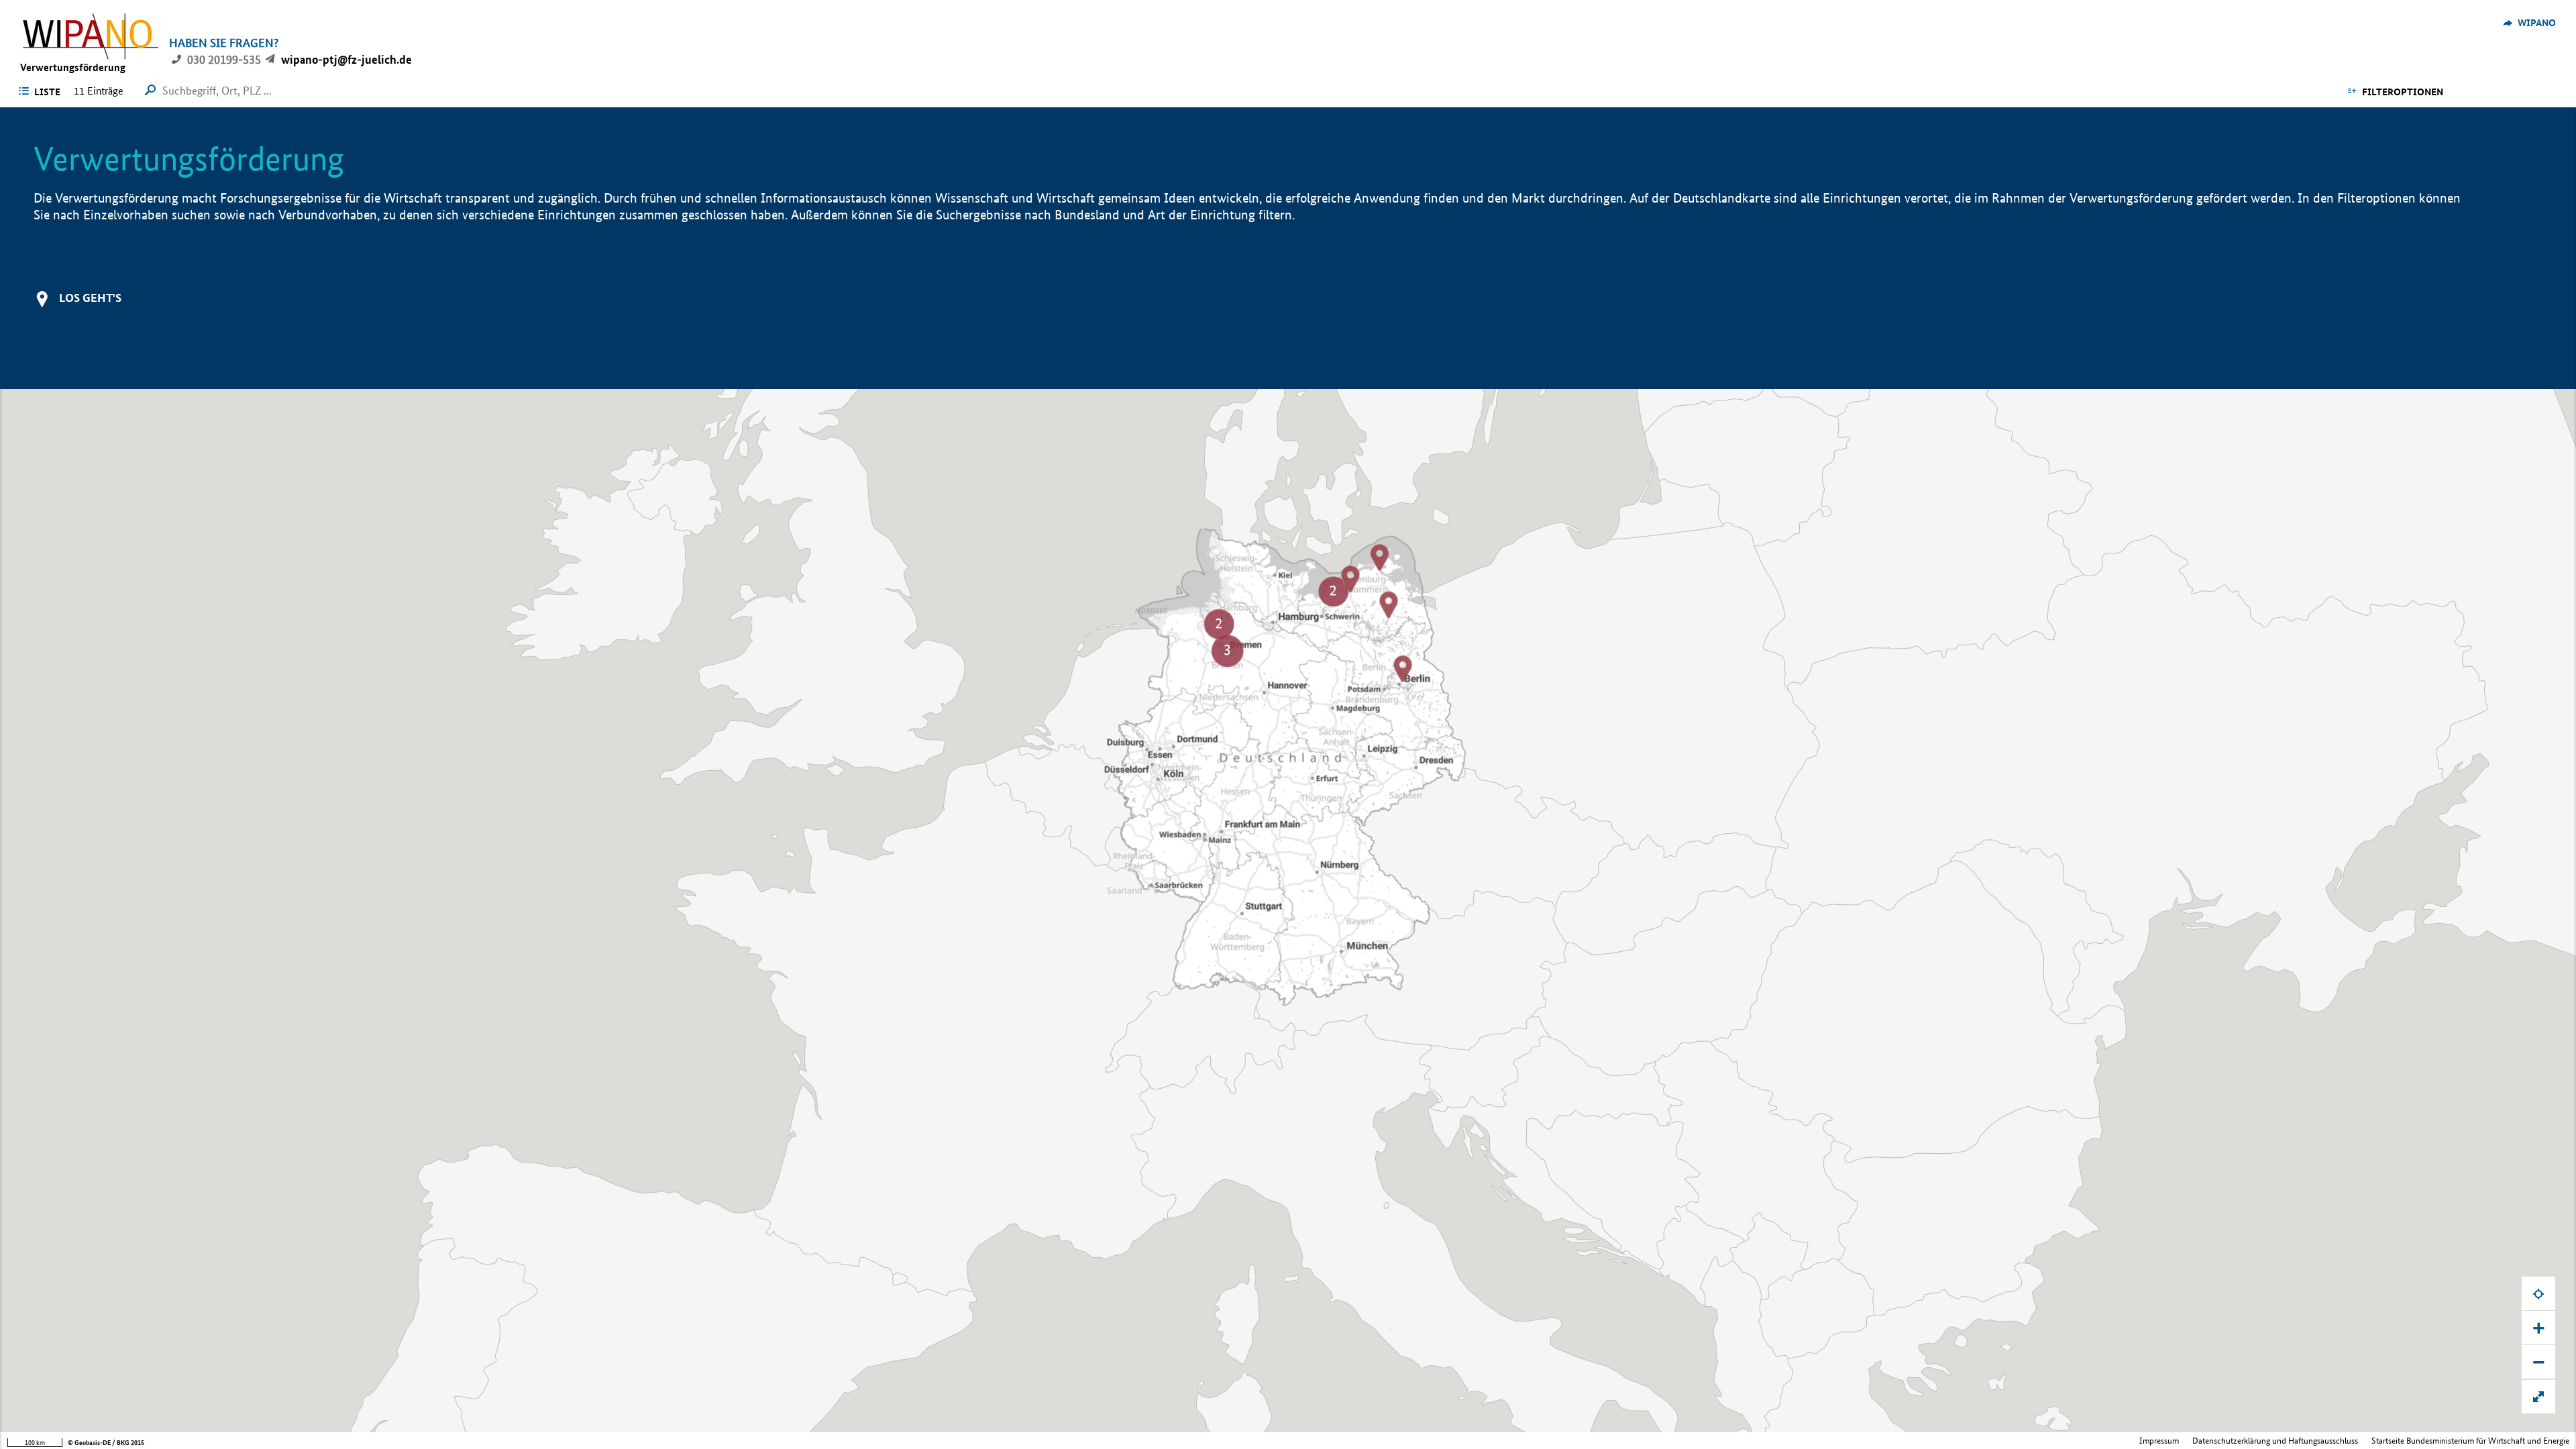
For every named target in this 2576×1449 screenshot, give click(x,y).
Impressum (2159, 1441)
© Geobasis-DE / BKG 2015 (106, 1443)
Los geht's (90, 298)
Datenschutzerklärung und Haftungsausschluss (2275, 1441)
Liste (47, 92)
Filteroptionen (2403, 92)
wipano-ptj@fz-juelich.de (346, 59)
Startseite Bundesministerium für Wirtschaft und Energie (2470, 1441)
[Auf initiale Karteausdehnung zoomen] (2538, 1397)
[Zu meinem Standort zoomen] (2538, 1293)
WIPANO (2537, 23)
